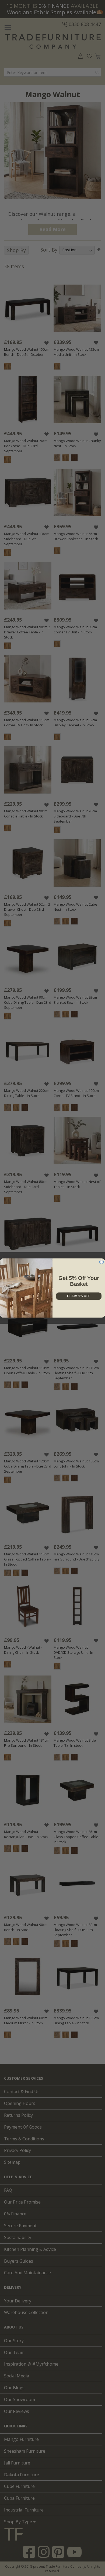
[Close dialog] (101, 1262)
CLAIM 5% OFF (79, 1296)
